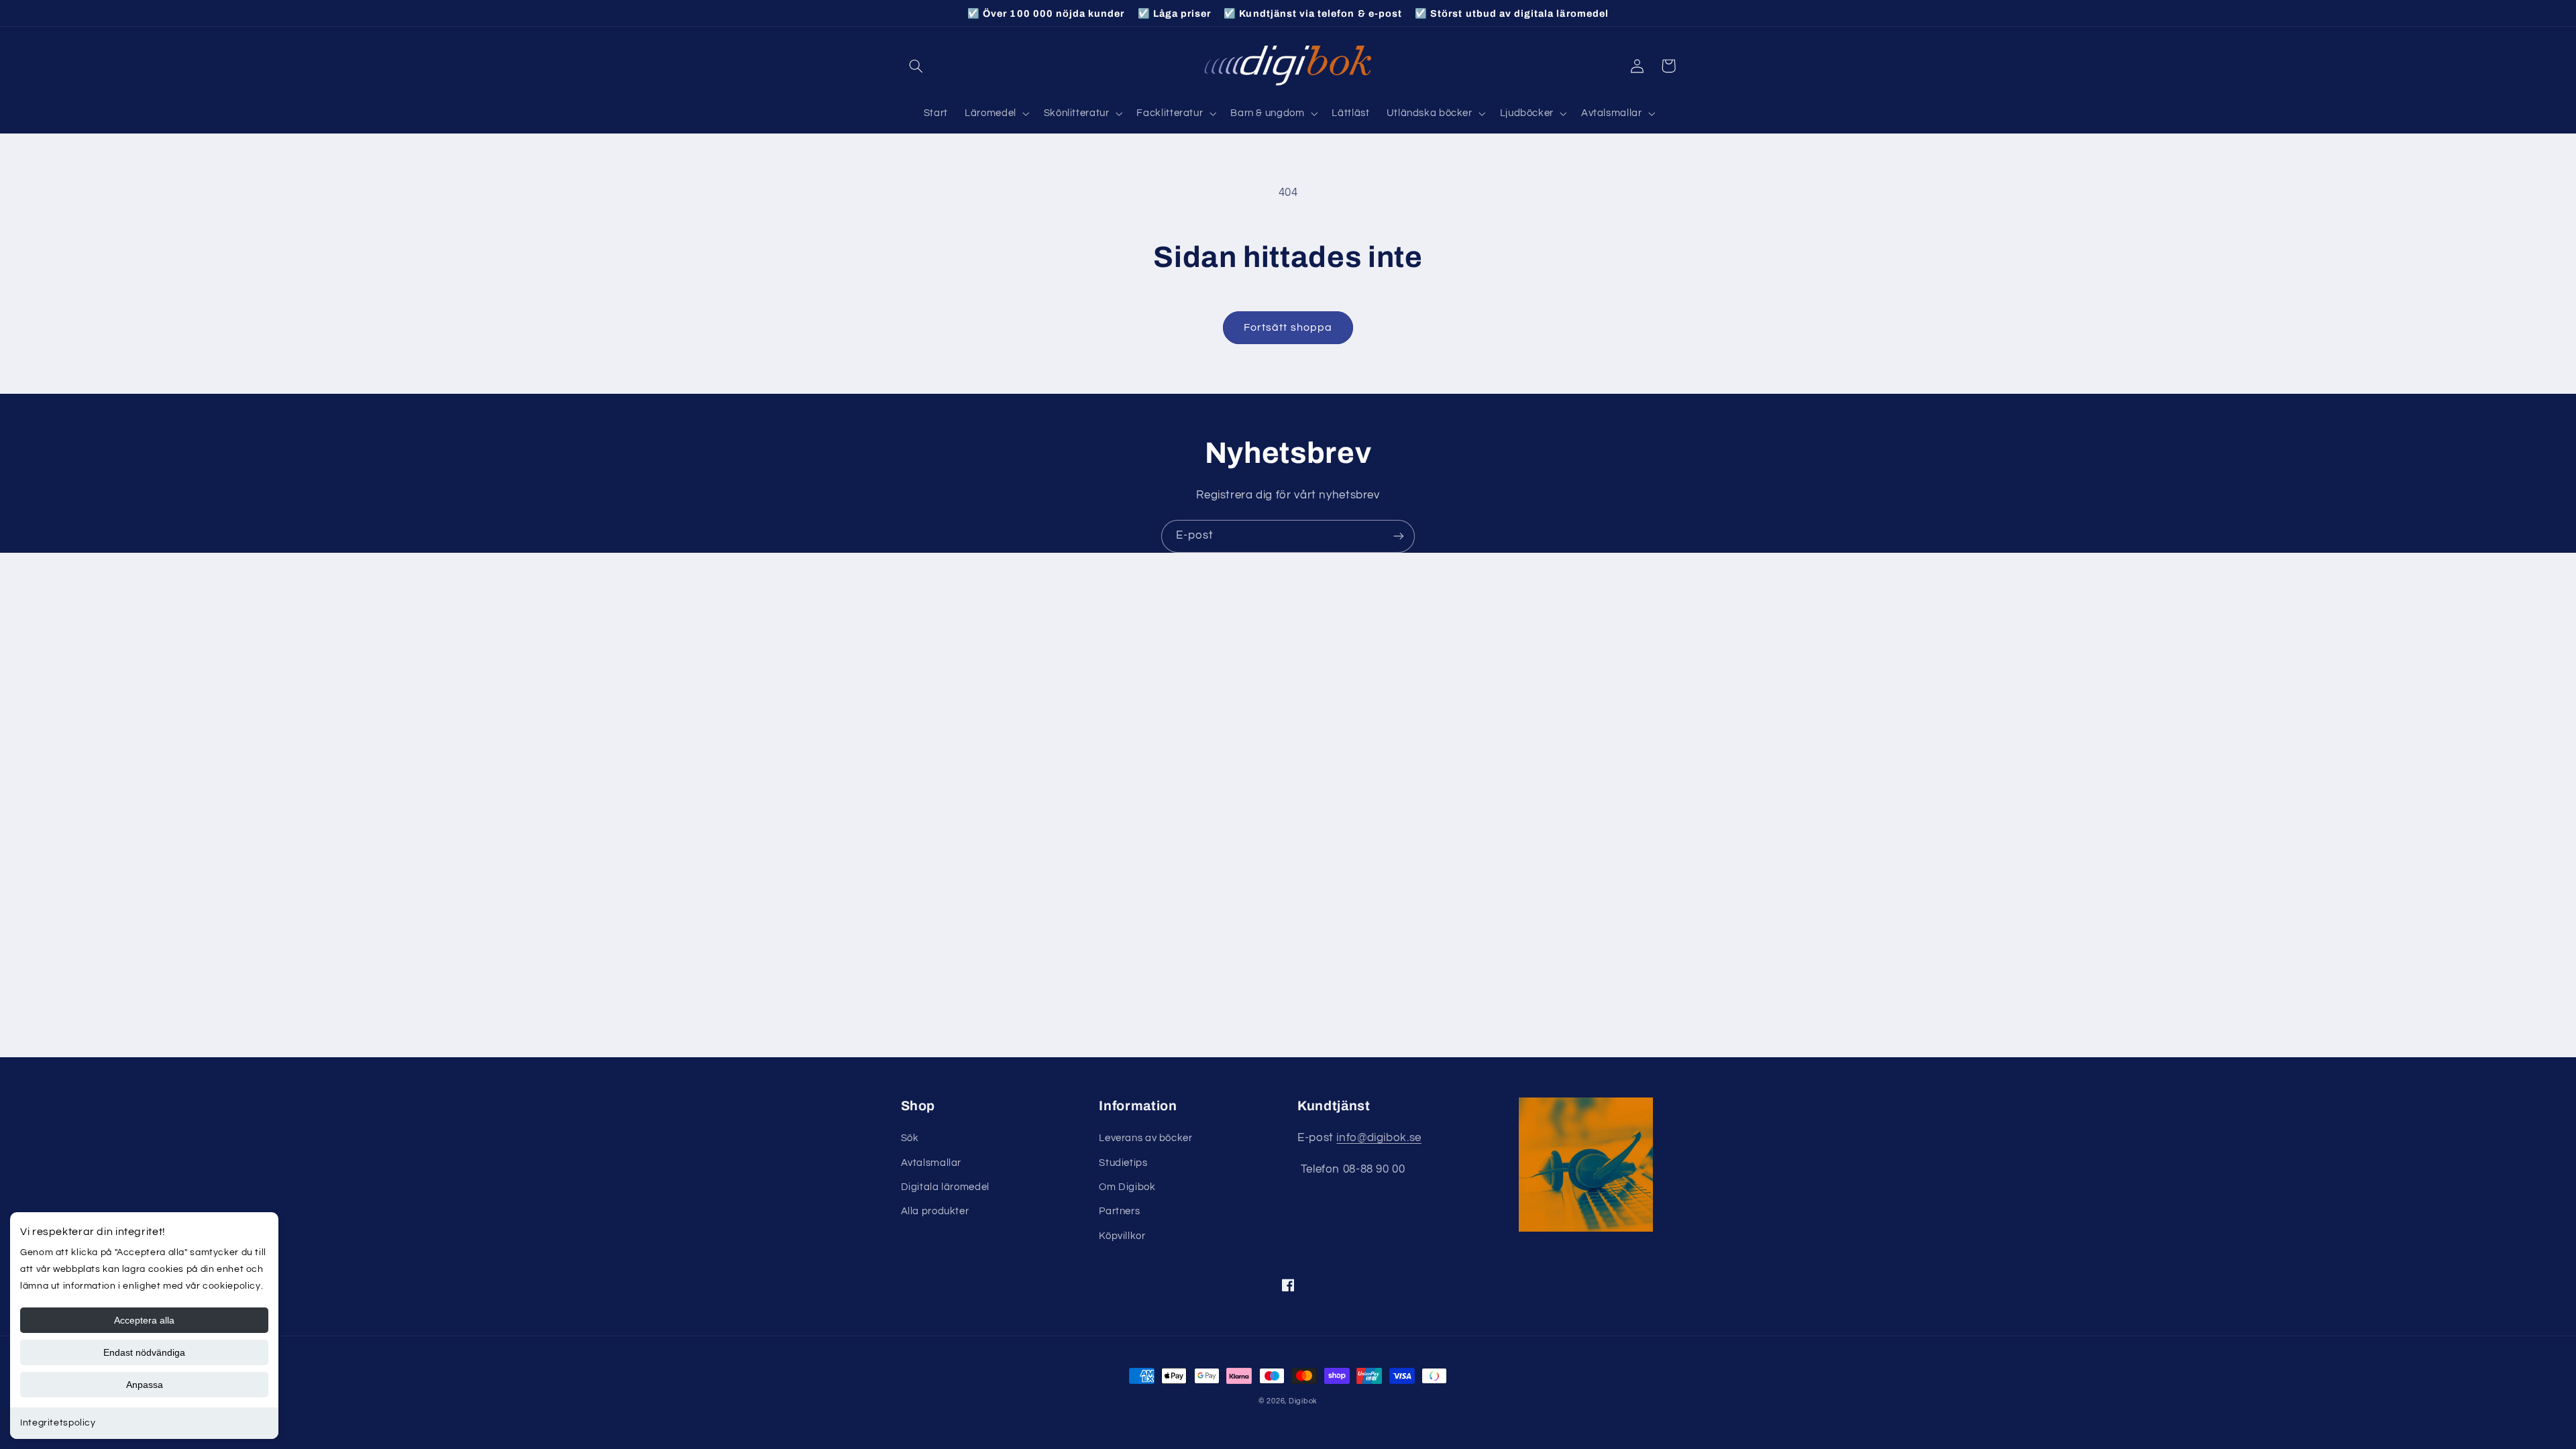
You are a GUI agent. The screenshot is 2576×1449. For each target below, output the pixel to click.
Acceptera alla (144, 1320)
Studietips (1123, 1163)
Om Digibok (1127, 1187)
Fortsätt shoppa (1288, 327)
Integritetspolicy (58, 1423)
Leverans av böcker (1145, 1138)
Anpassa (145, 1385)
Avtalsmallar (931, 1163)
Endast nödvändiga (144, 1352)
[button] (916, 66)
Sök (910, 1138)
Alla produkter (935, 1211)
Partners (1119, 1211)
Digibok (1303, 1401)
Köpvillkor (1122, 1236)
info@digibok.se (1379, 1138)
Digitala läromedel (945, 1187)
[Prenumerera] (1399, 536)
